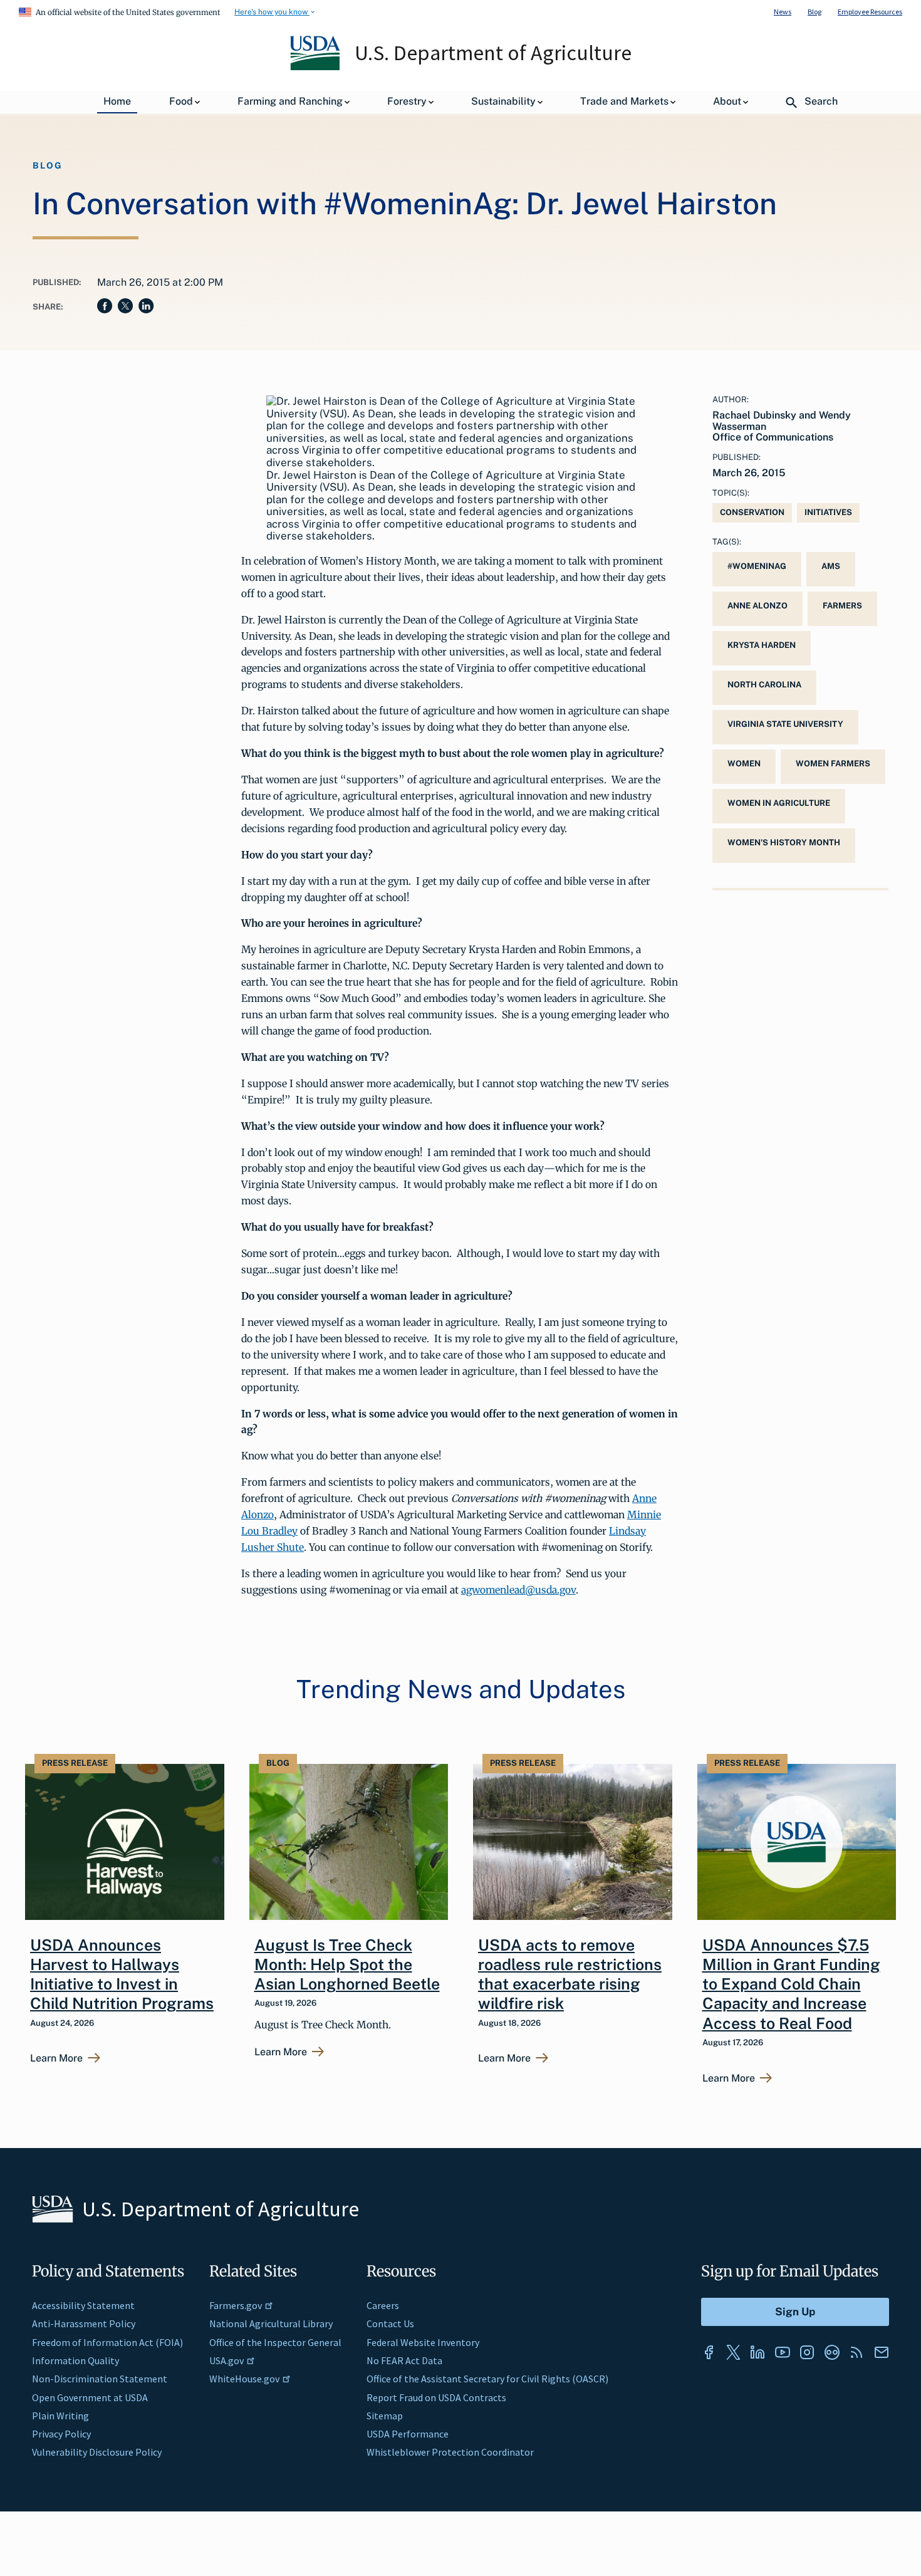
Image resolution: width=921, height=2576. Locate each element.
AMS (831, 566)
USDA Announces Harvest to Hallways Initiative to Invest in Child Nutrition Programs (122, 1974)
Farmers (842, 606)
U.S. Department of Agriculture (493, 53)
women (744, 764)
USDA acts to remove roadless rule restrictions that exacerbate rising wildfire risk (570, 1974)
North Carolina (764, 685)
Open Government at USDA (90, 2397)
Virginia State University (785, 724)
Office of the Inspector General (275, 2342)
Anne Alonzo (757, 606)
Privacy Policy (61, 2434)
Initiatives (828, 512)
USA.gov (226, 2360)
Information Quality (75, 2360)
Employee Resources (870, 12)
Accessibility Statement (83, 2305)
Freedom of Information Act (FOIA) (107, 2342)
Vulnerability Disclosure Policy (97, 2452)
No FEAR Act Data (404, 2360)
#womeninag (757, 566)
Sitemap (385, 2416)
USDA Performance (408, 2434)
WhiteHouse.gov (244, 2379)
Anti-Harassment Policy (84, 2323)
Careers (383, 2305)
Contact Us (390, 2323)
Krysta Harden (762, 645)
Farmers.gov (236, 2305)
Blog (814, 12)
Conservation (752, 512)
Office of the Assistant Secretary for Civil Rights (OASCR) (487, 2379)
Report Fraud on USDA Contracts (436, 2397)
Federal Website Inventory (423, 2342)
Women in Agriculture (779, 803)
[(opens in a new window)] (709, 2352)
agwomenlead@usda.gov (518, 1590)
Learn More (56, 2058)
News (783, 12)
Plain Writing (60, 2416)
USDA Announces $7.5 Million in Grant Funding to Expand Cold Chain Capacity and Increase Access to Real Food (791, 1984)
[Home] (316, 67)
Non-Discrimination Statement (100, 2379)
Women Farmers (833, 764)
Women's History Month (784, 842)
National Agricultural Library (271, 2323)
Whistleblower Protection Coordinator (450, 2452)
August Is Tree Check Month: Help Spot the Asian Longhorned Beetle (347, 1965)
